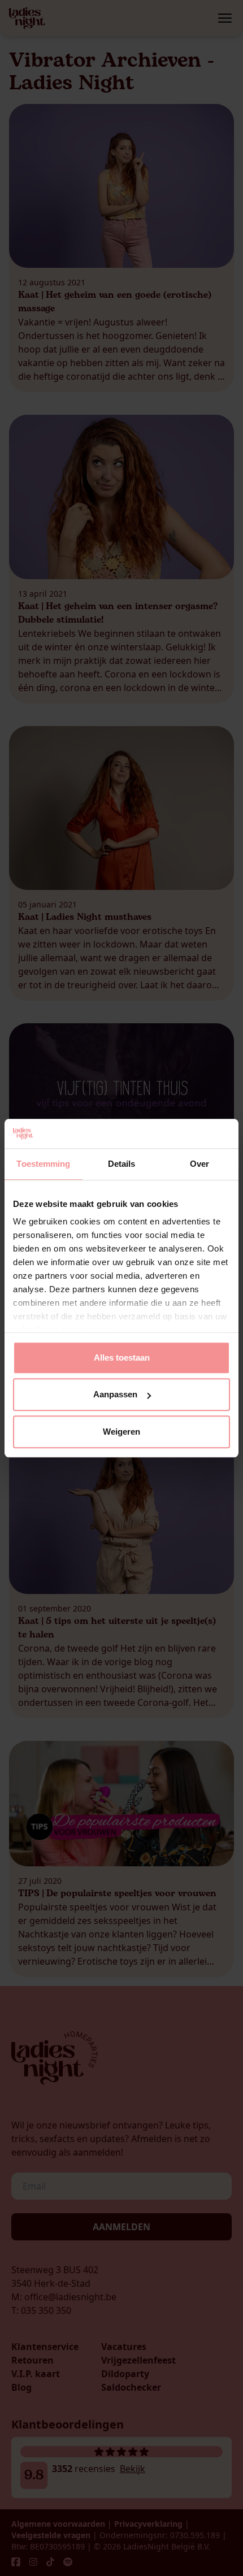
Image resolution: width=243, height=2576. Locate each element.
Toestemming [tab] (43, 1164)
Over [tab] (199, 1164)
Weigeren (121, 1432)
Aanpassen (115, 1395)
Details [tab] (122, 1164)
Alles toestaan (122, 1357)
